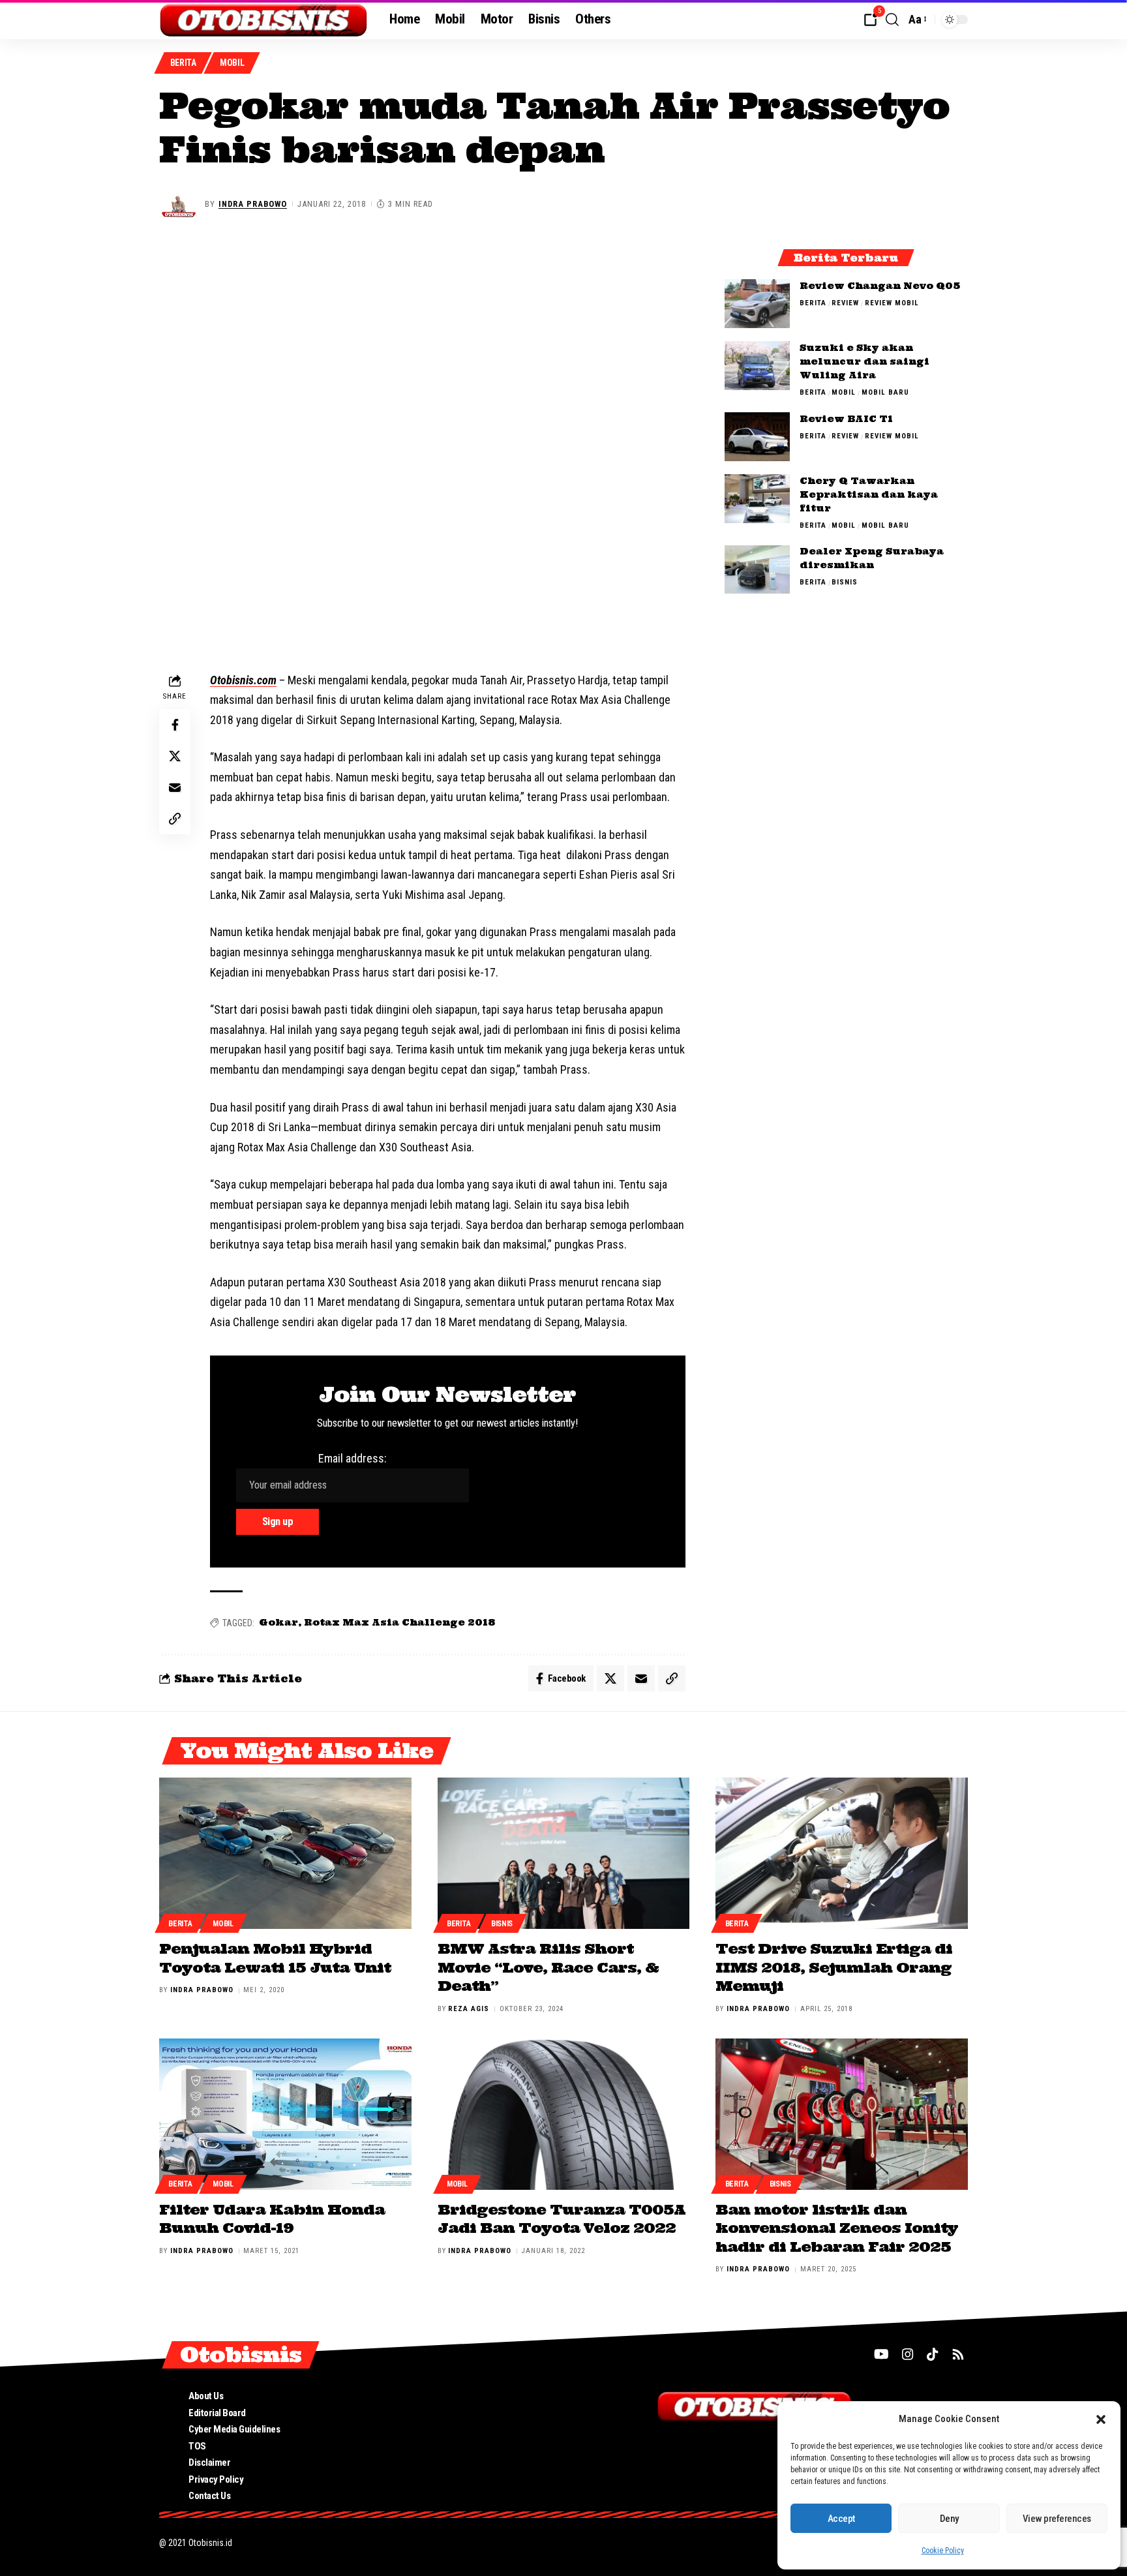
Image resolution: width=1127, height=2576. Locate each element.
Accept (841, 2519)
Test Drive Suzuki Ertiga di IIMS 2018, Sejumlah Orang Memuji (834, 1967)
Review (845, 303)
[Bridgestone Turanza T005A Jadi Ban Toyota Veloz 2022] (564, 2114)
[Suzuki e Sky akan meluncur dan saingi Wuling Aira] (757, 366)
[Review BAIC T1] (757, 437)
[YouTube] (881, 2354)
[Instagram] (908, 2354)
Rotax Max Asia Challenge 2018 (399, 1622)
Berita (183, 63)
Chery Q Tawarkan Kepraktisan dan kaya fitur (869, 494)
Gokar (278, 1622)
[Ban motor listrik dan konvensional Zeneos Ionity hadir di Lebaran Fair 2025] (842, 2114)
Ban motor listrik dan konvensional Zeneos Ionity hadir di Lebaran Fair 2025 (837, 2228)
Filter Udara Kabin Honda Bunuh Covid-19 (272, 2219)
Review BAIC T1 (846, 419)
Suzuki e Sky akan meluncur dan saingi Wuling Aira (864, 361)
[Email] (175, 787)
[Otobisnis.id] (264, 20)
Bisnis (845, 583)
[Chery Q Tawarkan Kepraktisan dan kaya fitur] (757, 499)
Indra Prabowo (253, 204)
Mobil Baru (885, 392)
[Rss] (958, 2354)
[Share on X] (175, 756)
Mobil (232, 63)
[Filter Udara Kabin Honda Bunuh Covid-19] (285, 2114)
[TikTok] (933, 2354)
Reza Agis (469, 2009)
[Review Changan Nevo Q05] (757, 304)
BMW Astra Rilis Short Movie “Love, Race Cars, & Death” (548, 1967)
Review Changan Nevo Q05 (880, 286)
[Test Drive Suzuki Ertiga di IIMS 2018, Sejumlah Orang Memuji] (842, 1853)
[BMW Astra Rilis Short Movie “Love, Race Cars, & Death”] (564, 1853)
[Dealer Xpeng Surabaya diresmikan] (757, 570)
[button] (1101, 2419)
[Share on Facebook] (175, 725)
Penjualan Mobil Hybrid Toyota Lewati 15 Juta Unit (275, 1958)
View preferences (1057, 2519)
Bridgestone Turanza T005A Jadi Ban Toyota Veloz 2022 (562, 2219)
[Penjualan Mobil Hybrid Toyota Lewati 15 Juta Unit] (285, 1853)
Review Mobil (892, 303)
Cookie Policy (943, 2551)
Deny (949, 2519)
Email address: (353, 1458)
